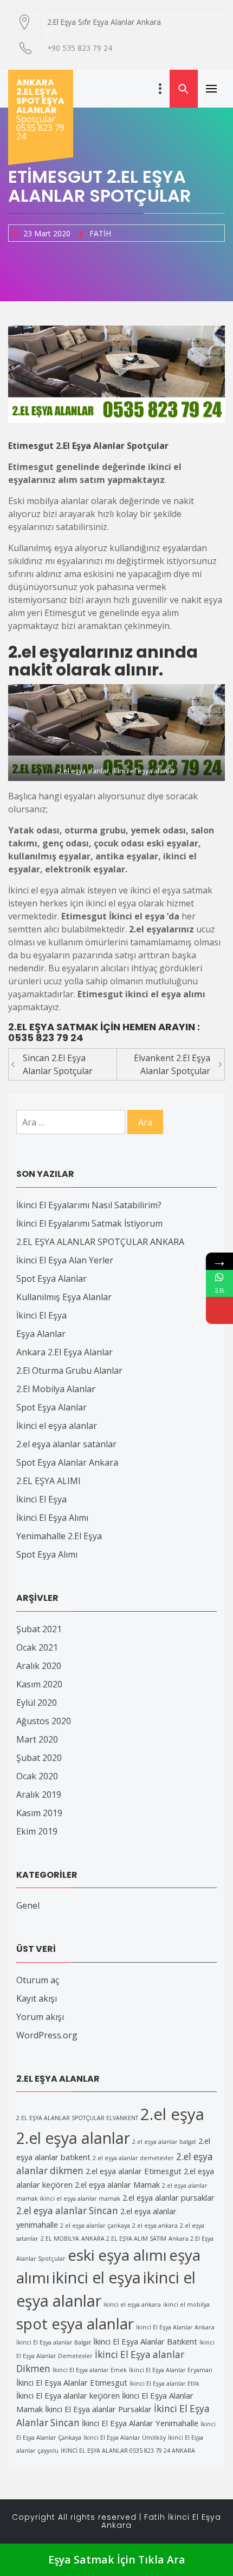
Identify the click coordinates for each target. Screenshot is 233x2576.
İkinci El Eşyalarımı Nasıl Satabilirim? (89, 1205)
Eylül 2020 (37, 1703)
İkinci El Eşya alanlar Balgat (54, 2342)
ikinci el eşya (96, 2277)
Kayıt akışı (37, 1998)
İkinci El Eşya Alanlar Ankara (175, 2327)
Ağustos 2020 (44, 1721)
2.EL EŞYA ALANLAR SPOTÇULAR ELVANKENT (77, 2118)
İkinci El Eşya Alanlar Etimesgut (72, 2382)
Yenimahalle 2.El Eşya (59, 1536)
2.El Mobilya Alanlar (56, 1389)
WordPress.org (47, 2035)
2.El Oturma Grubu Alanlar (69, 1370)
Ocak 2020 (37, 1776)
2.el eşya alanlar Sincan (67, 2211)
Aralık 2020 (39, 1666)
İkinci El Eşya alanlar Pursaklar (98, 2409)
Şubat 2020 (39, 1758)
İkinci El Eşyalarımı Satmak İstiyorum (89, 1223)
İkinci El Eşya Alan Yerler (65, 1260)
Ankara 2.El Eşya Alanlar (64, 1352)
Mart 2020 (37, 1739)
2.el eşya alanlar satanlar (66, 1444)
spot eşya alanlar (75, 2323)
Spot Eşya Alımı (47, 1554)
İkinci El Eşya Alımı (52, 1518)
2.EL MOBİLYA (60, 2239)
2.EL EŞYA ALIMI (48, 1481)
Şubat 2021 (39, 1629)
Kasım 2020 (39, 1684)
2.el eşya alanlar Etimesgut (134, 2171)
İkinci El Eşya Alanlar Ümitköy (125, 2438)
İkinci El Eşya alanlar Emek (90, 2370)
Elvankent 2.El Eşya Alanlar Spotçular (172, 1064)
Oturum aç (38, 1980)
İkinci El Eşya (41, 1315)
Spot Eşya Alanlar (51, 1279)
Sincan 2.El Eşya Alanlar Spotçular (58, 1064)
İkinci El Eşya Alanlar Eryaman (171, 2370)
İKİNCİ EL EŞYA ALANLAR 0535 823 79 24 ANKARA (128, 2451)
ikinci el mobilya (186, 2305)
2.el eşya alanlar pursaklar (169, 2197)
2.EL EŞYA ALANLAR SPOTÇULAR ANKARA (100, 1242)
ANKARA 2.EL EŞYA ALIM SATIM (124, 2239)
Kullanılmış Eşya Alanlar (64, 1297)
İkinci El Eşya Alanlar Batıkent (145, 2341)
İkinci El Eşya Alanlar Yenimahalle (140, 2423)
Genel (28, 1905)
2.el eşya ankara (155, 2226)
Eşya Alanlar (41, 1334)
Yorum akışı (40, 2017)
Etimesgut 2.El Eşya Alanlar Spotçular (88, 446)
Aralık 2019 (39, 1794)
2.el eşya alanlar (73, 2138)
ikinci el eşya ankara (132, 2305)
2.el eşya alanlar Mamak (117, 2184)
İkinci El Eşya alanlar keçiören (68, 2395)
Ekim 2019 (37, 1831)
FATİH (100, 233)
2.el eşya (172, 2114)
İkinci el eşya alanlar (57, 1426)
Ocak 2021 (37, 1647)
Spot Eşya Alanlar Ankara (67, 1462)
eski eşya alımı (117, 2255)
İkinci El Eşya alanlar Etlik (164, 2383)
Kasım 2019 (39, 1813)
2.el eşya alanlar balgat (164, 2142)
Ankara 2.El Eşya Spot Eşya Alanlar (40, 96)
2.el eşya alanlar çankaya (95, 2226)
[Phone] (219, 1310)
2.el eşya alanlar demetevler (133, 2158)
